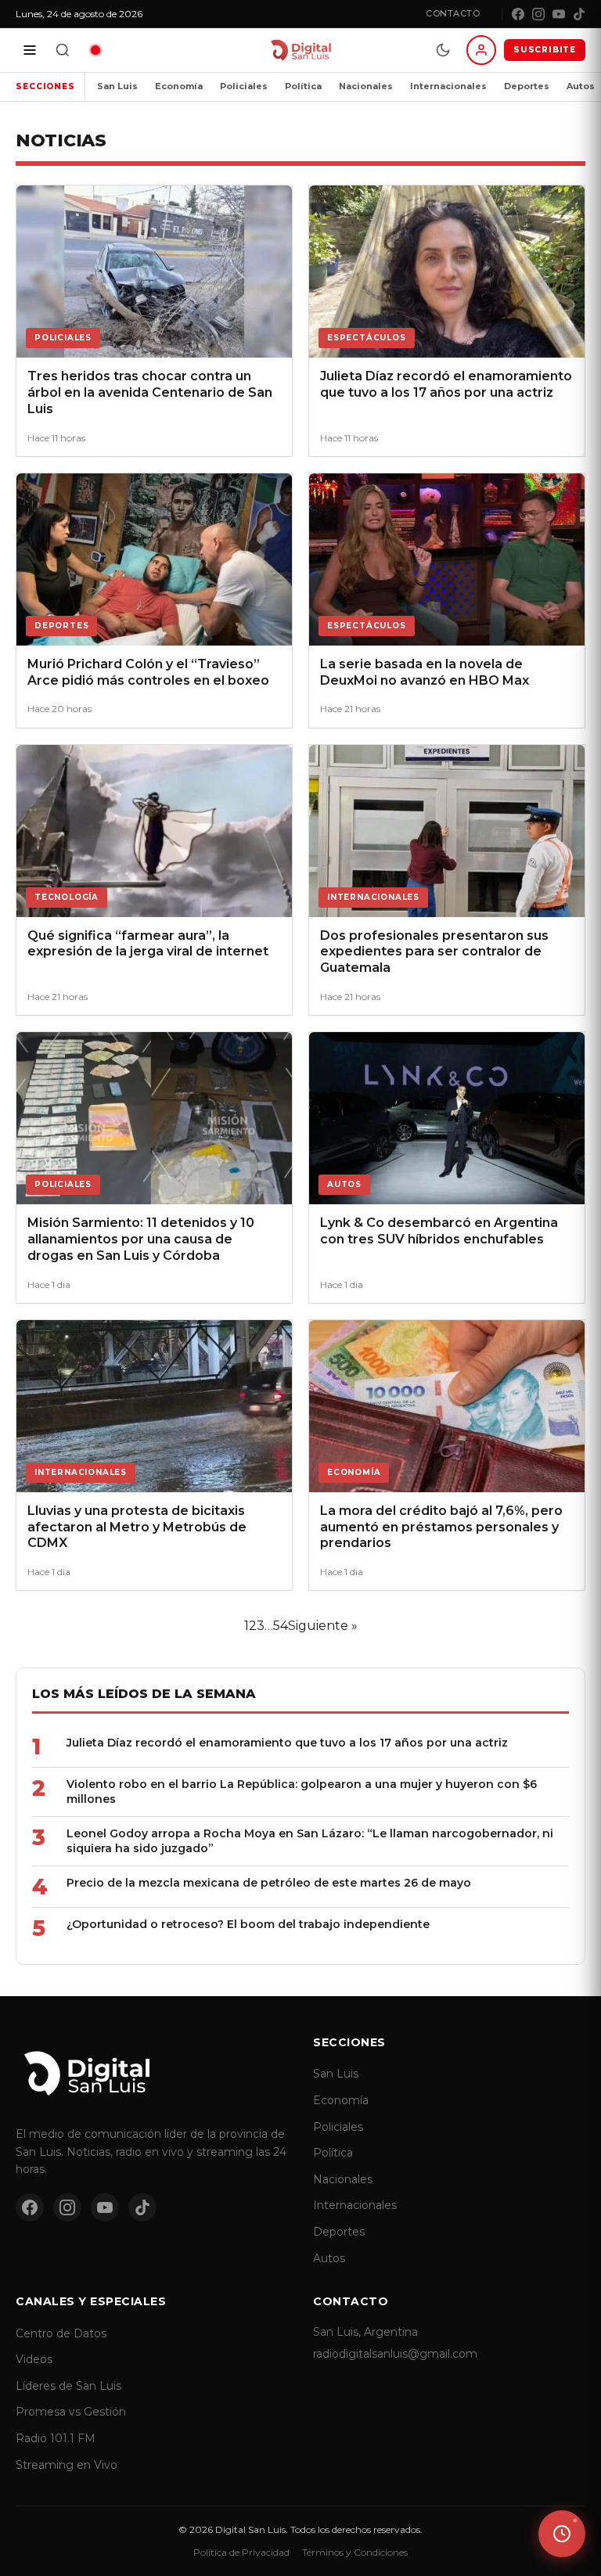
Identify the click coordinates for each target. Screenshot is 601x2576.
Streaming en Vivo (67, 2465)
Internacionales (448, 86)
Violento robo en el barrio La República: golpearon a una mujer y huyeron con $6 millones (302, 1792)
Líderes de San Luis (68, 2386)
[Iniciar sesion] (481, 50)
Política (303, 86)
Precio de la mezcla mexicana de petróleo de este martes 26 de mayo (269, 1883)
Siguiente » (323, 1626)
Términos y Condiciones (355, 2552)
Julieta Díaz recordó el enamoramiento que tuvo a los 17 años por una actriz (287, 1743)
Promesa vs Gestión (71, 2412)
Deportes (527, 86)
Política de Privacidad (241, 2552)
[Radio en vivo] (95, 50)
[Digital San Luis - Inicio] (300, 50)
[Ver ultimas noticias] (562, 2534)
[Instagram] (538, 14)
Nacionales (366, 86)
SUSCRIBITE (545, 50)
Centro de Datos (61, 2333)
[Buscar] (63, 50)
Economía (179, 86)
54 (281, 1626)
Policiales (244, 86)
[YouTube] (559, 14)
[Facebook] (518, 14)
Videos (34, 2359)
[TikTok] (579, 14)
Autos (329, 2258)
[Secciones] (30, 50)
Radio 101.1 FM (56, 2438)
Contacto (453, 13)
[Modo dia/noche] (443, 50)
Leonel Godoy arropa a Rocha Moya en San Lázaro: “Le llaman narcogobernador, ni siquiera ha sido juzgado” (310, 1841)
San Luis (117, 86)
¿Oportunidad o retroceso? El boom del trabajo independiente (248, 1924)
